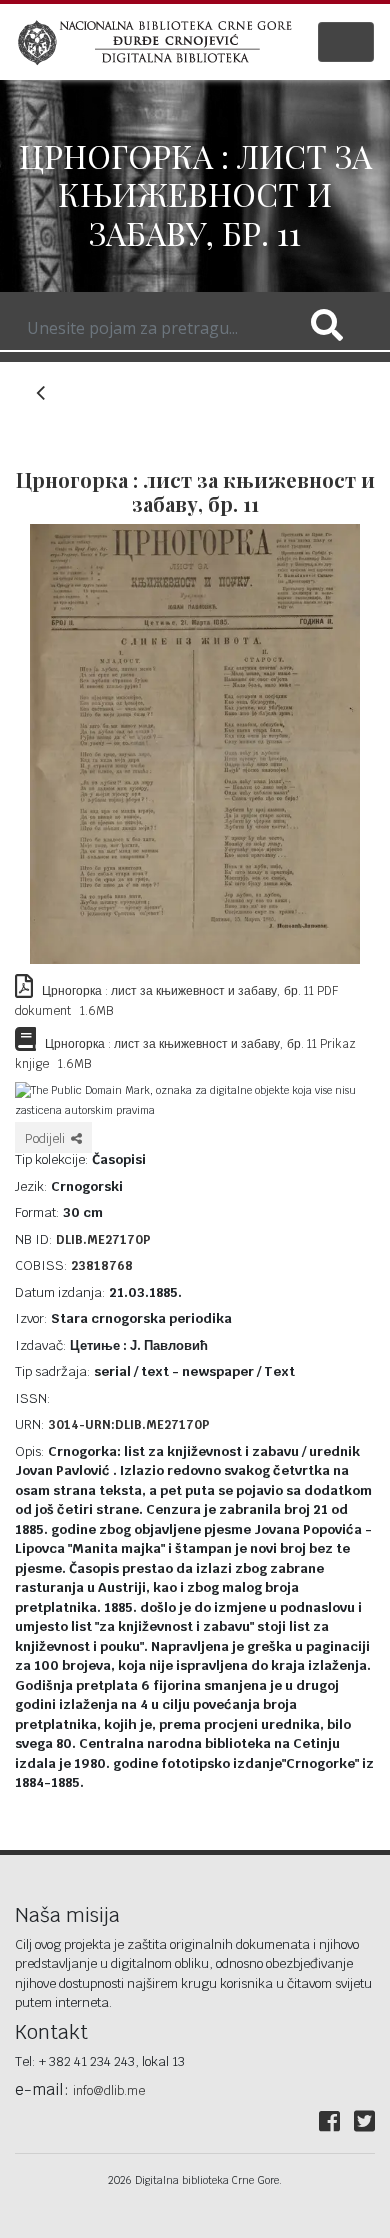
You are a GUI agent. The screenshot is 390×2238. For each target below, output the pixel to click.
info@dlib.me (109, 2091)
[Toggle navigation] (346, 42)
